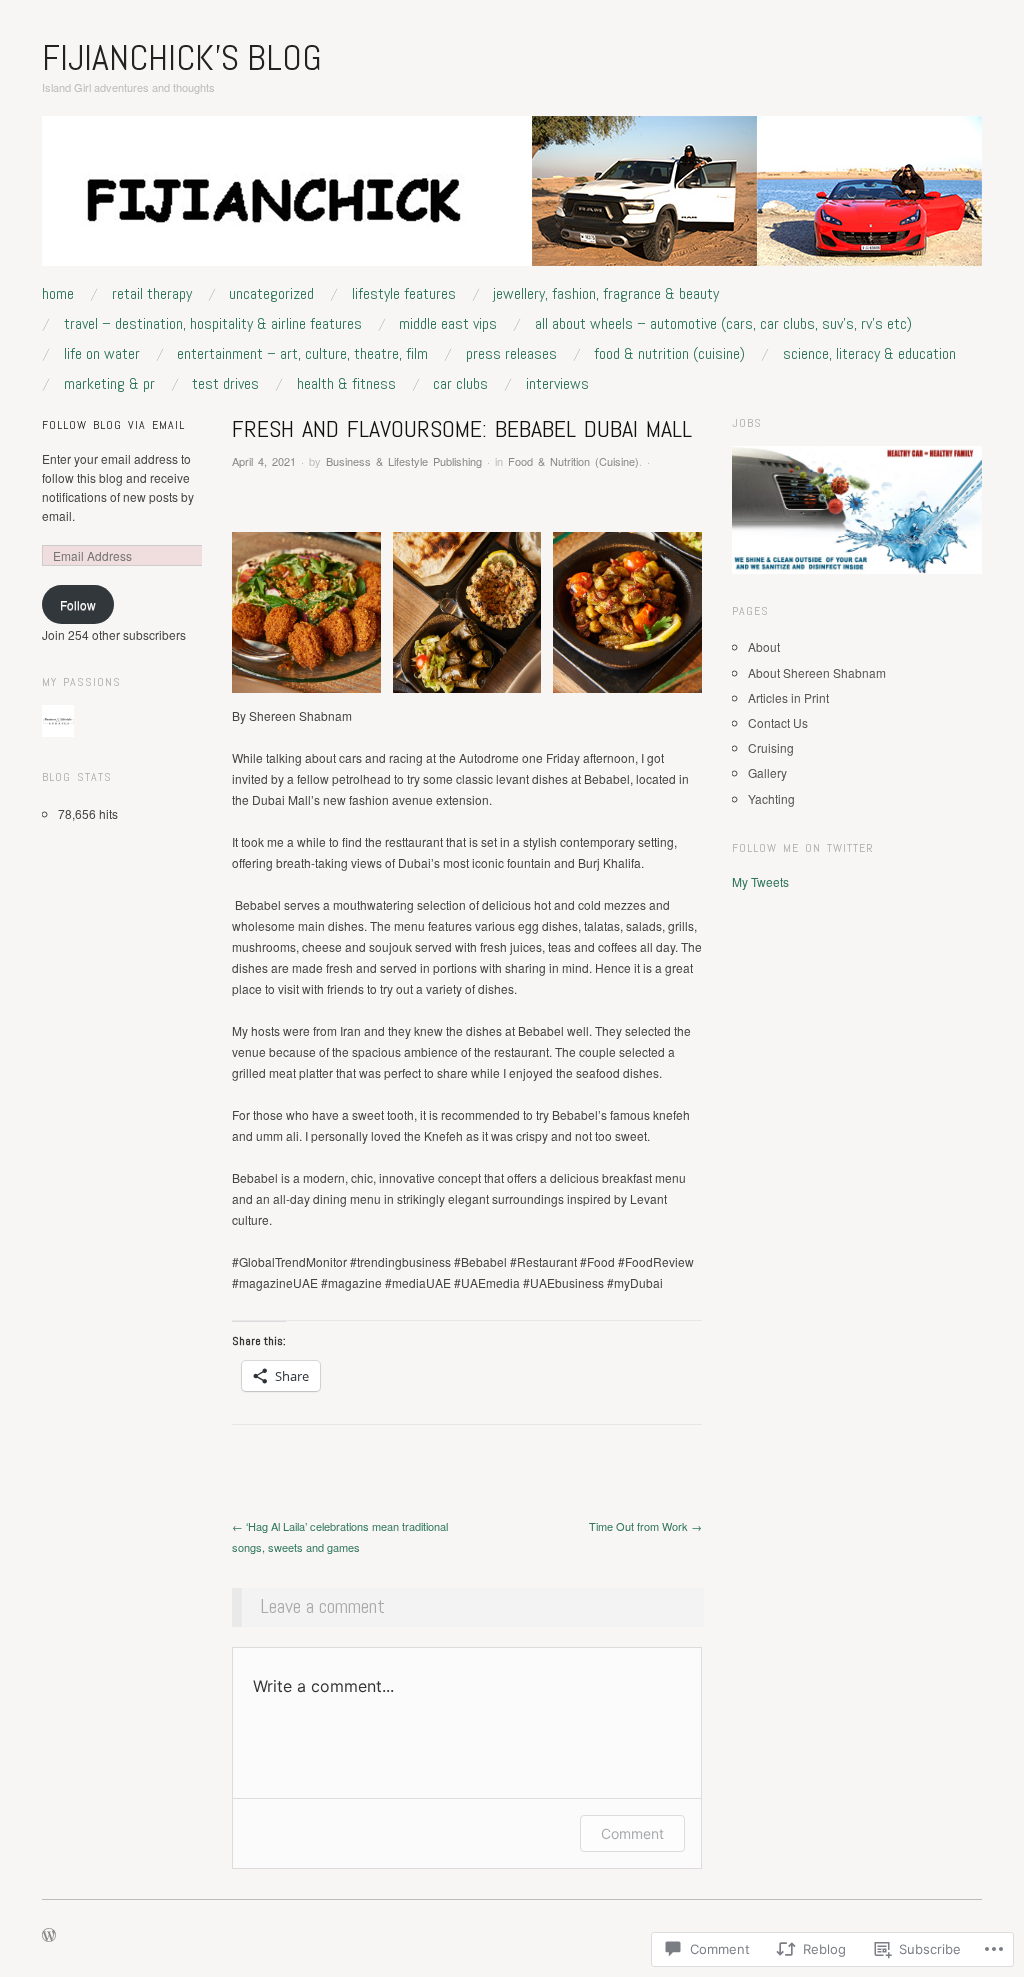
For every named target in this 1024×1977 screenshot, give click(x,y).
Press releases (511, 354)
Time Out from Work (645, 1526)
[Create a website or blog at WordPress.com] (49, 1936)
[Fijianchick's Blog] (512, 198)
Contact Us (778, 722)
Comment (632, 1833)
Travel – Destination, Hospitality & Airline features (213, 324)
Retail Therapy (152, 294)
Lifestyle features (404, 294)
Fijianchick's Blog (182, 58)
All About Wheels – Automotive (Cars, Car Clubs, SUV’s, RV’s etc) (723, 324)
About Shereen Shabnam (817, 672)
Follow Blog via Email (113, 425)
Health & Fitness (346, 384)
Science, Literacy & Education (869, 354)
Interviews (557, 384)
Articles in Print (788, 697)
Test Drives (225, 384)
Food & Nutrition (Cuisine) (669, 354)
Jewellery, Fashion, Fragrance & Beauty (606, 294)
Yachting (771, 798)
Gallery (767, 772)
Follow (78, 604)
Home (58, 294)
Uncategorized (271, 294)
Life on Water (102, 354)
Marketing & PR (109, 384)
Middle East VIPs (448, 324)
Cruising (771, 747)
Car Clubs (460, 384)
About (764, 646)
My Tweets (760, 881)
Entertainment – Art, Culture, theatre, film (302, 354)
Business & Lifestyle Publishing (404, 461)
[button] (306, 613)
